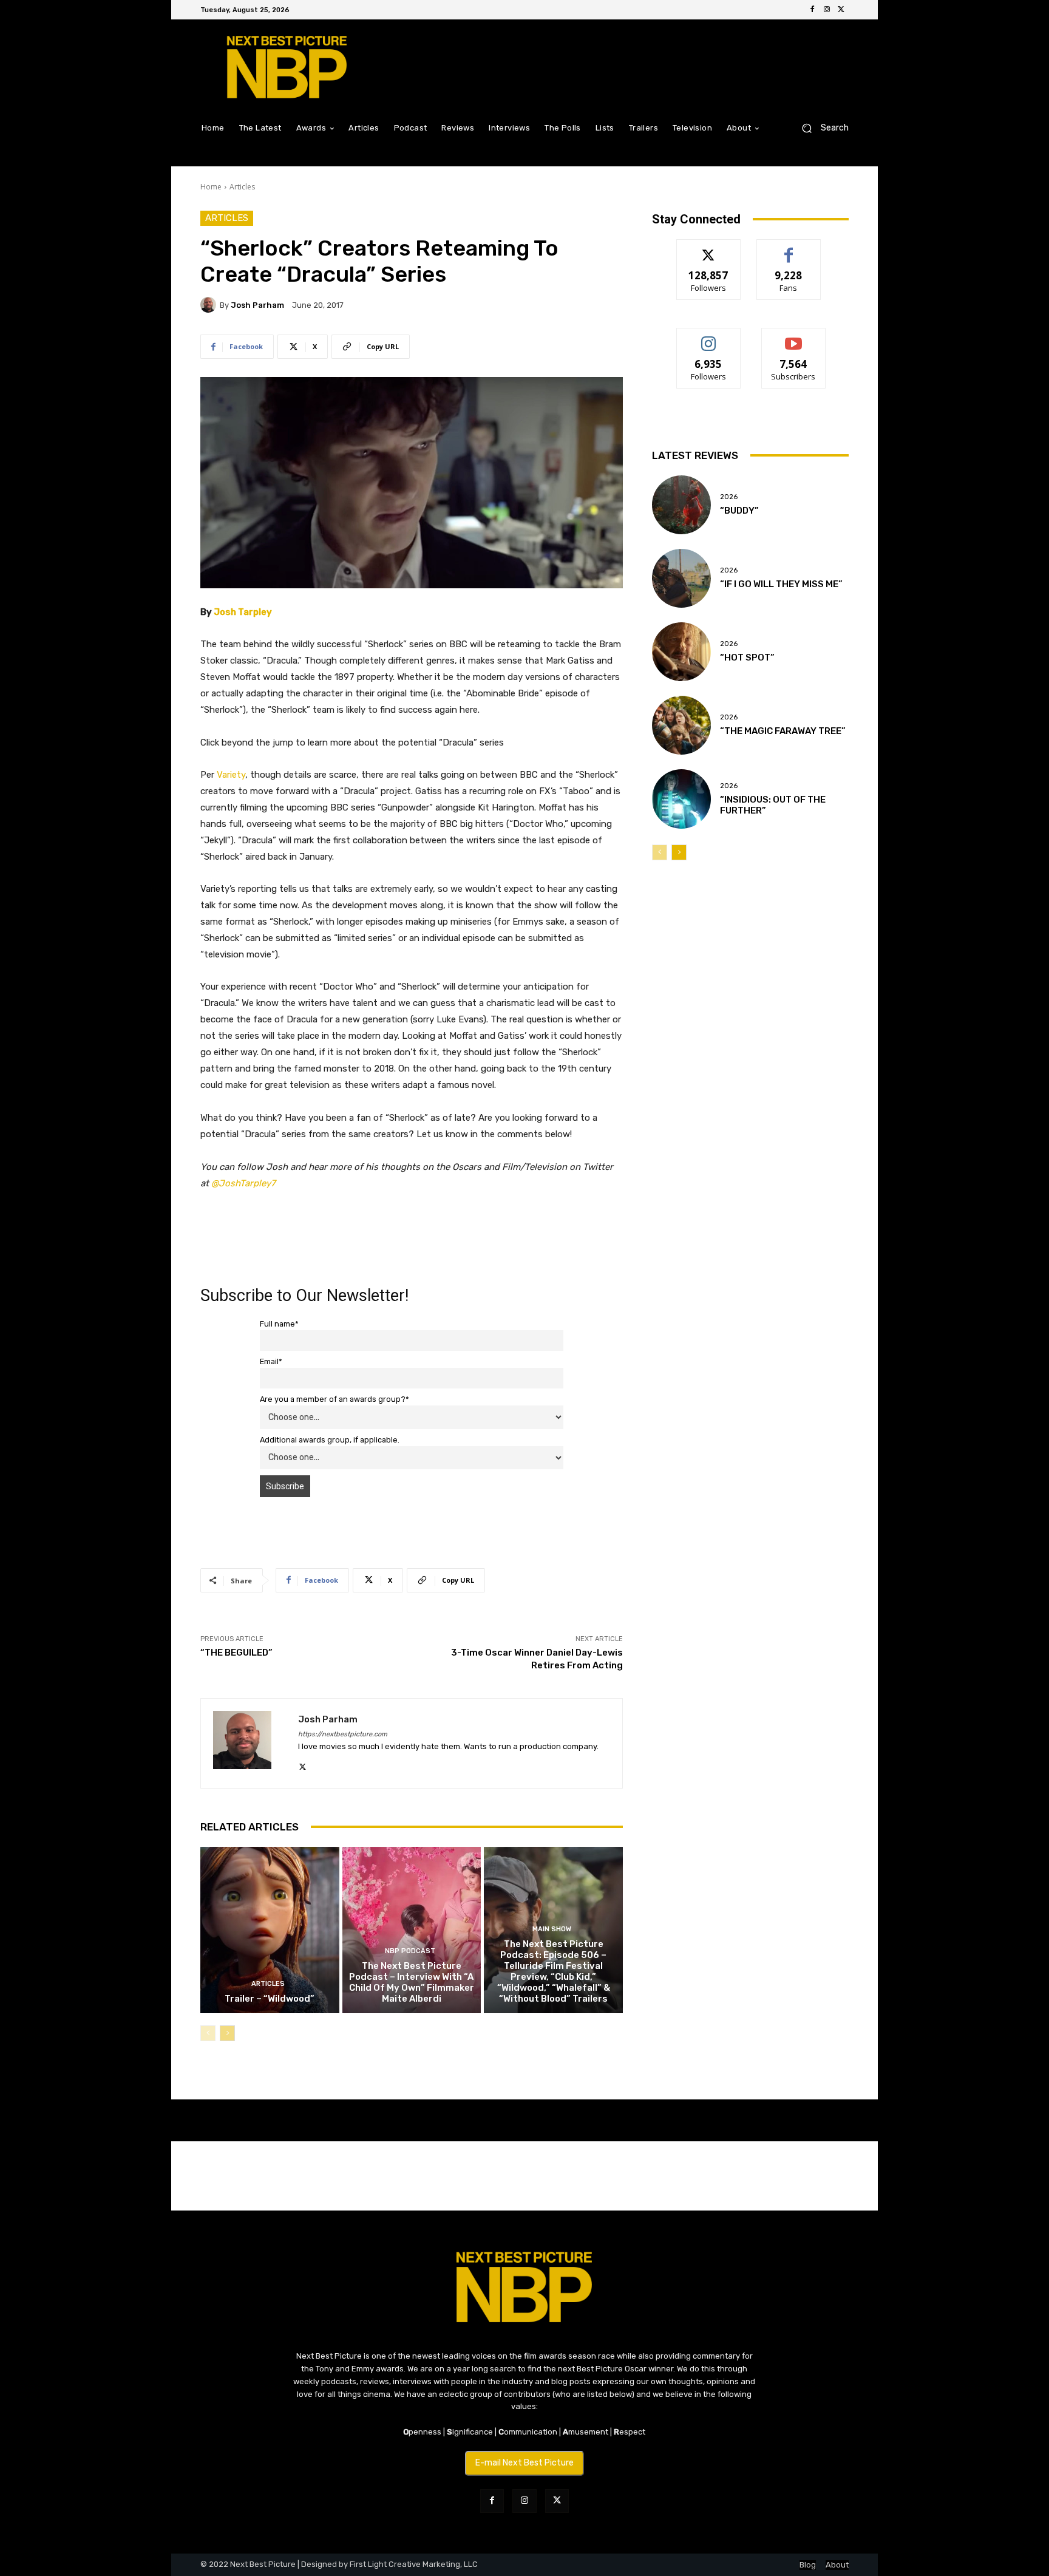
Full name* (279, 1324)
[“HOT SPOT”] (681, 652)
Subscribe (793, 337)
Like (789, 249)
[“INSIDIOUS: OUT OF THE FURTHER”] (681, 799)
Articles (242, 187)
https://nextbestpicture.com (343, 1734)
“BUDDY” (739, 511)
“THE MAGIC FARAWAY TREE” (783, 731)
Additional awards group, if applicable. (330, 1440)
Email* (271, 1361)
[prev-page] (208, 2033)
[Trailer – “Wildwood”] (270, 1930)
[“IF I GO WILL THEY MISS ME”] (681, 578)
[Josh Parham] (210, 305)
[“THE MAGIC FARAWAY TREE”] (681, 725)
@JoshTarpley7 (243, 1183)
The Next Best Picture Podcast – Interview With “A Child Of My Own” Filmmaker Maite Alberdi (412, 1982)
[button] (820, 128)
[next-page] (227, 2033)
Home (211, 187)
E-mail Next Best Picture (524, 2463)
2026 (729, 497)
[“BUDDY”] (681, 505)
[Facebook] (812, 10)
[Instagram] (827, 10)
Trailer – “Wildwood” (270, 1999)
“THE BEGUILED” (236, 1653)
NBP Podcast (410, 1951)
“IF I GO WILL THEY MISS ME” (781, 584)
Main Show (552, 1929)
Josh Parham (257, 305)
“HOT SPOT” (747, 658)
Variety (231, 775)
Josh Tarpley (243, 612)
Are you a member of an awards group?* (334, 1399)
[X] (841, 10)
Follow (709, 249)
